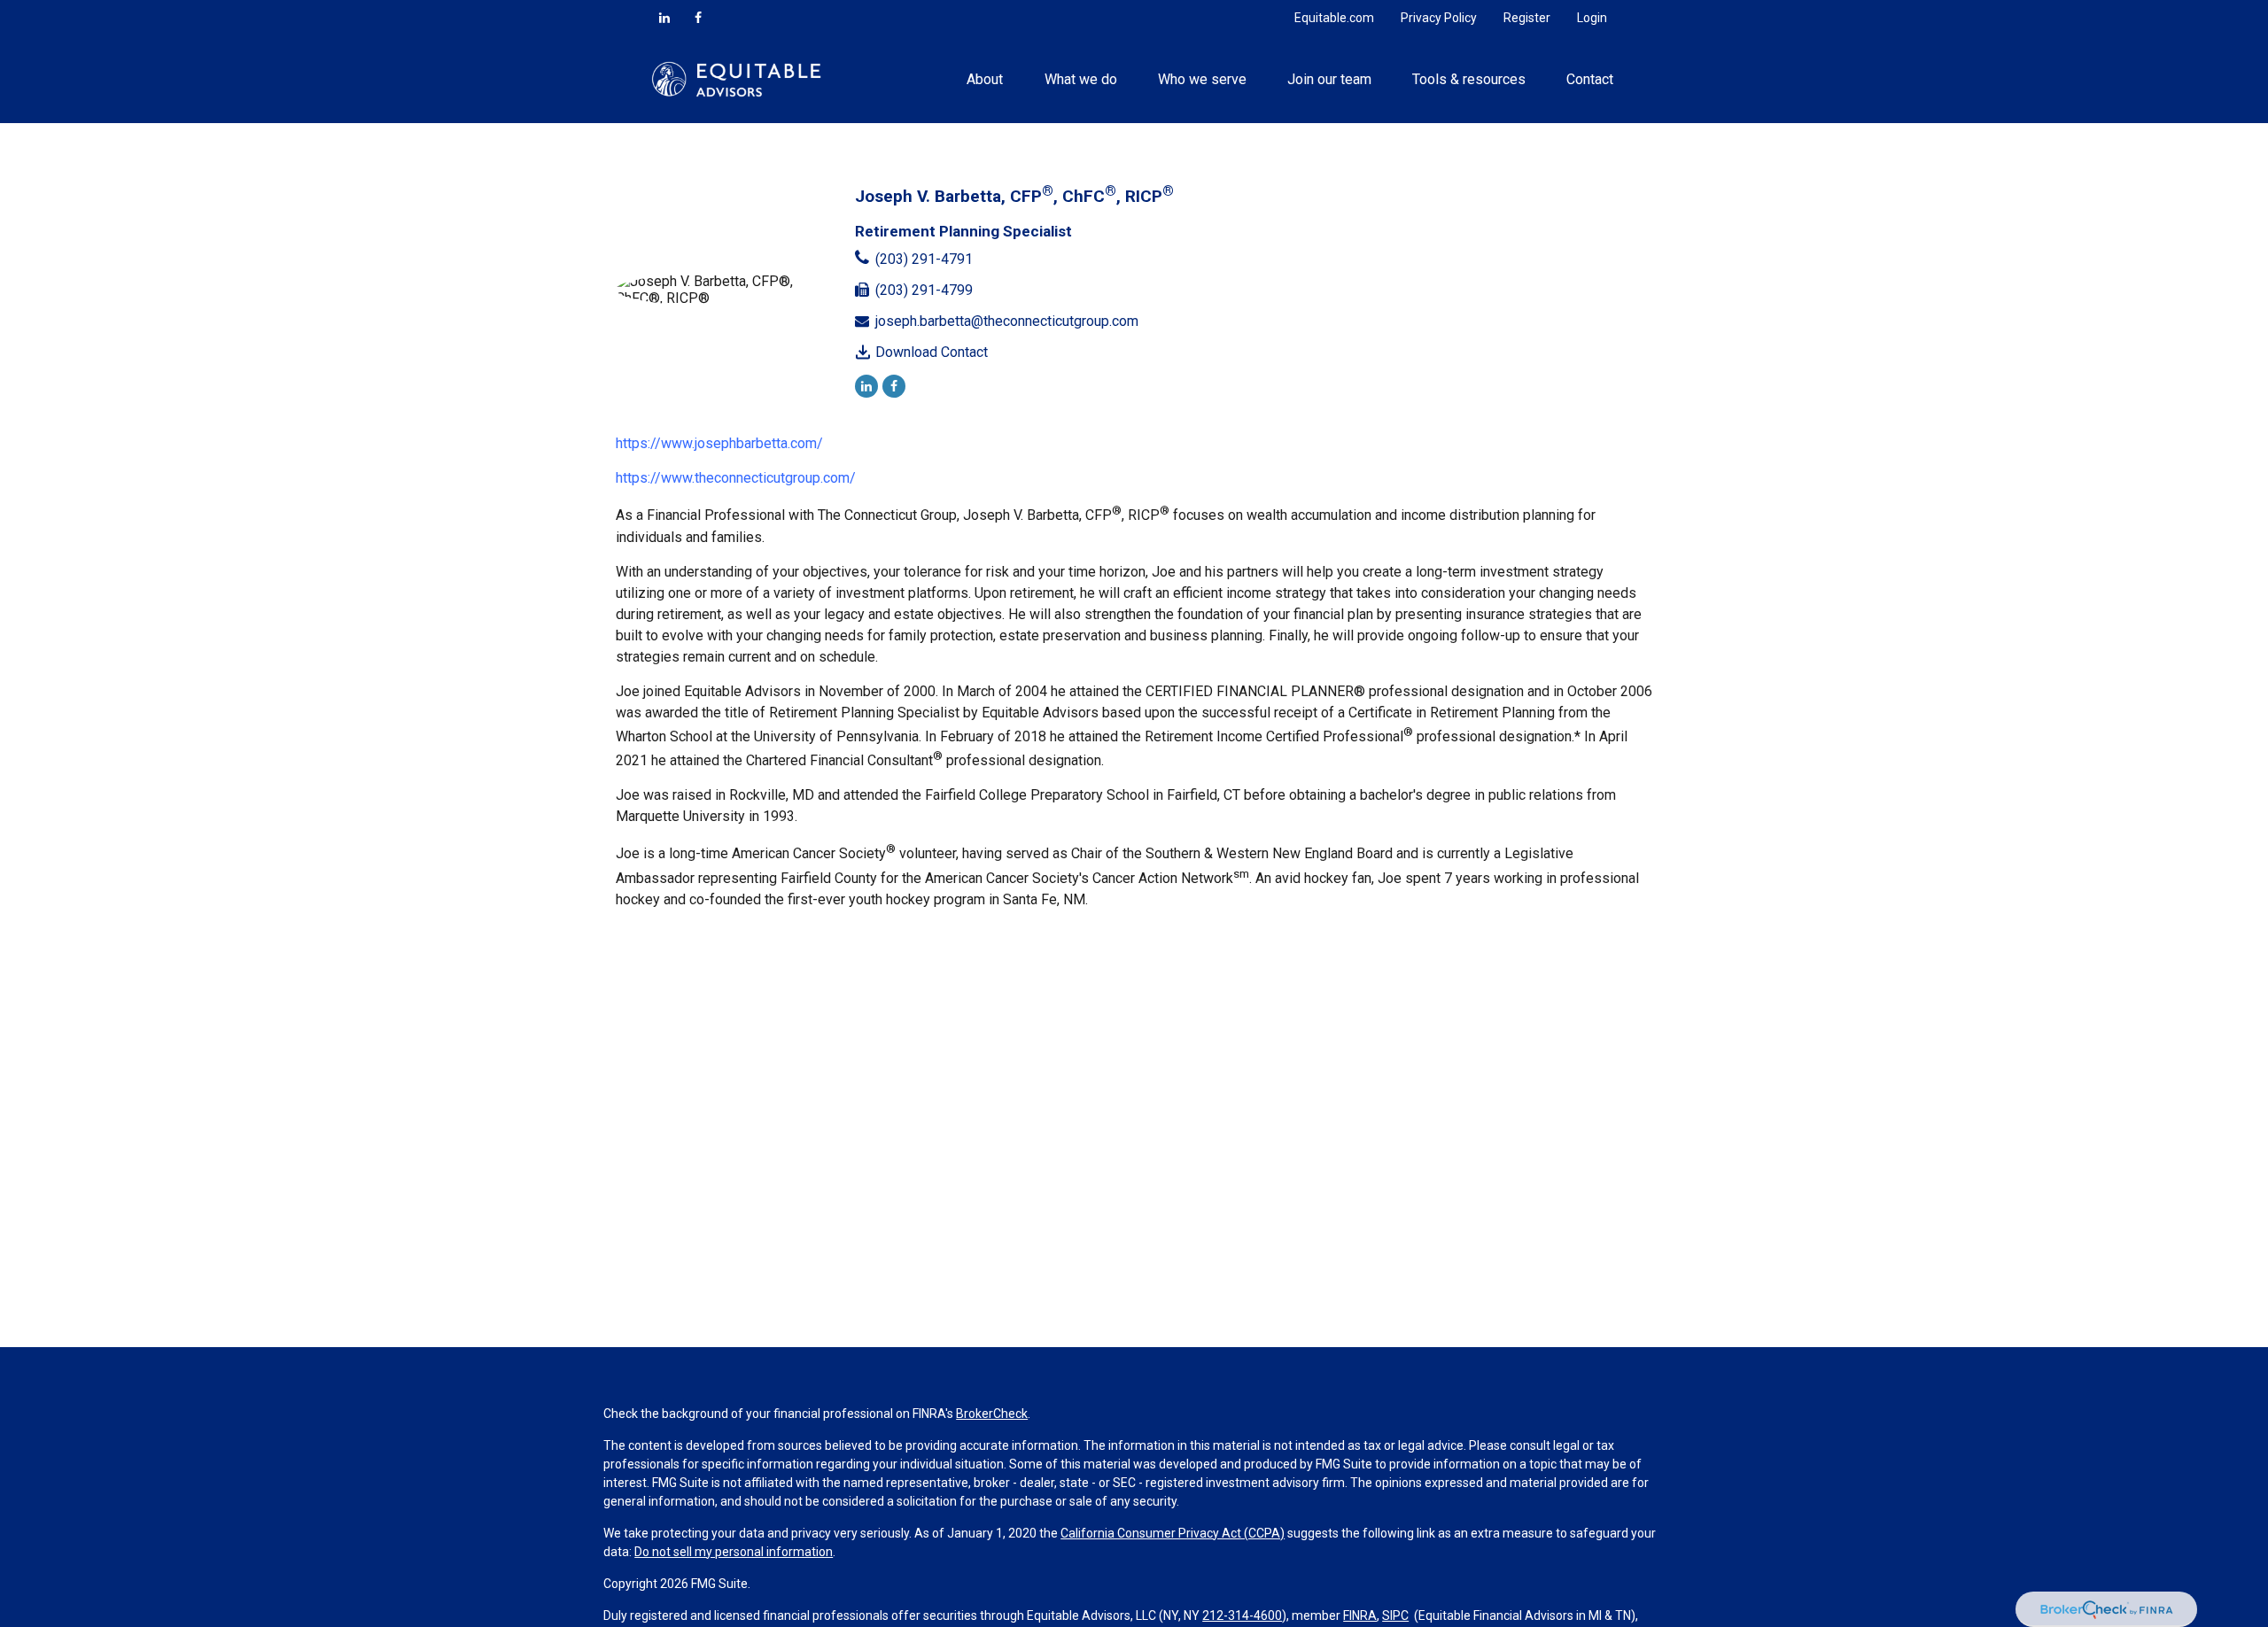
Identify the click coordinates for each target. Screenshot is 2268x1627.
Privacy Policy (1439, 18)
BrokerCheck (992, 1414)
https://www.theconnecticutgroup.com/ (736, 478)
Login (1592, 18)
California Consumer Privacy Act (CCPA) (1173, 1533)
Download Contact (932, 352)
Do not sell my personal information (734, 1552)
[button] (985, 79)
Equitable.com (1334, 18)
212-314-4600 (1242, 1615)
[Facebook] (698, 18)
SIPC (1395, 1615)
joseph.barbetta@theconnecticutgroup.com (1007, 321)
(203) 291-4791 (924, 259)
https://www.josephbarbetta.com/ (719, 443)
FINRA (1360, 1615)
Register (1527, 18)
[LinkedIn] (664, 18)
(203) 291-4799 (924, 290)
